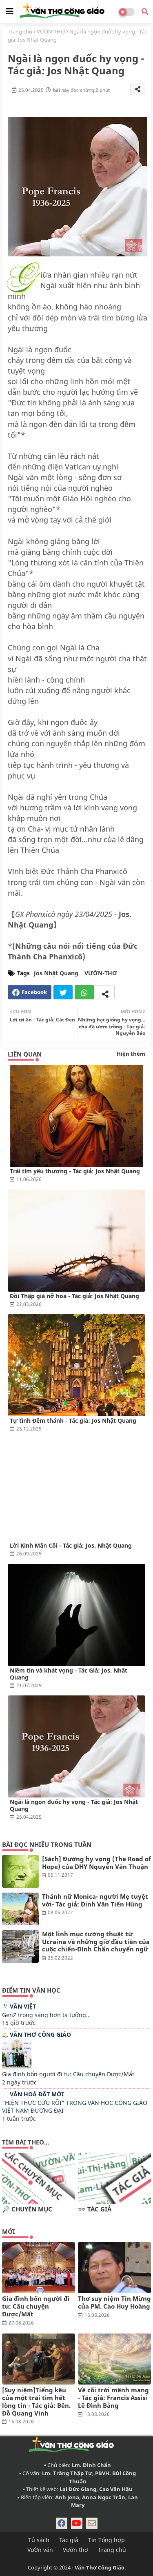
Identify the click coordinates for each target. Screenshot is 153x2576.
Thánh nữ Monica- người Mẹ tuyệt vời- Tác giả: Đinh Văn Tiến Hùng (95, 1900)
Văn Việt (23, 2006)
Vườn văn (40, 2550)
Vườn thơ (75, 2550)
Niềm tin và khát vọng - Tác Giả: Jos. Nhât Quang (69, 1674)
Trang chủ (20, 31)
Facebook (34, 992)
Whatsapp (84, 992)
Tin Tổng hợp (106, 2540)
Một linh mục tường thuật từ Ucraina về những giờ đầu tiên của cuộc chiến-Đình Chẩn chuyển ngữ (96, 1942)
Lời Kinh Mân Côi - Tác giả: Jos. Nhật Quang (71, 1545)
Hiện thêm (131, 1054)
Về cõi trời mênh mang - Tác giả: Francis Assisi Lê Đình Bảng (113, 2398)
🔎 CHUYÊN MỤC (27, 2209)
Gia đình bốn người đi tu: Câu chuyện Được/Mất (68, 2074)
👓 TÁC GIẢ (95, 2209)
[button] (145, 11)
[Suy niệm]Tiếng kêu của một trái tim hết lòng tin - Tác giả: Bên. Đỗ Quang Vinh (36, 2401)
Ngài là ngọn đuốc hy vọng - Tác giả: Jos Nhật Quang (74, 1805)
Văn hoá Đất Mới (37, 2094)
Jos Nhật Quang (56, 973)
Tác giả (69, 2540)
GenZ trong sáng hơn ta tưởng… (46, 2015)
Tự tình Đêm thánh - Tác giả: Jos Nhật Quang (73, 1420)
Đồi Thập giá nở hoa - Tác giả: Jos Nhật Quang (74, 1296)
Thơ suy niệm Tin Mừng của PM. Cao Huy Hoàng (114, 2302)
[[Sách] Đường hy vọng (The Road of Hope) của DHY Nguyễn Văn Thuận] (20, 1871)
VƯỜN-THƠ (51, 31)
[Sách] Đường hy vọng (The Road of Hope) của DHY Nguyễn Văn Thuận (96, 1863)
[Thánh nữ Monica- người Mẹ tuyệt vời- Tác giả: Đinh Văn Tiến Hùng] (20, 1909)
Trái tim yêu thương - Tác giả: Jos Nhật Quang (75, 1171)
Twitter (63, 992)
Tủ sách (39, 2540)
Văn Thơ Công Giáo (40, 2034)
